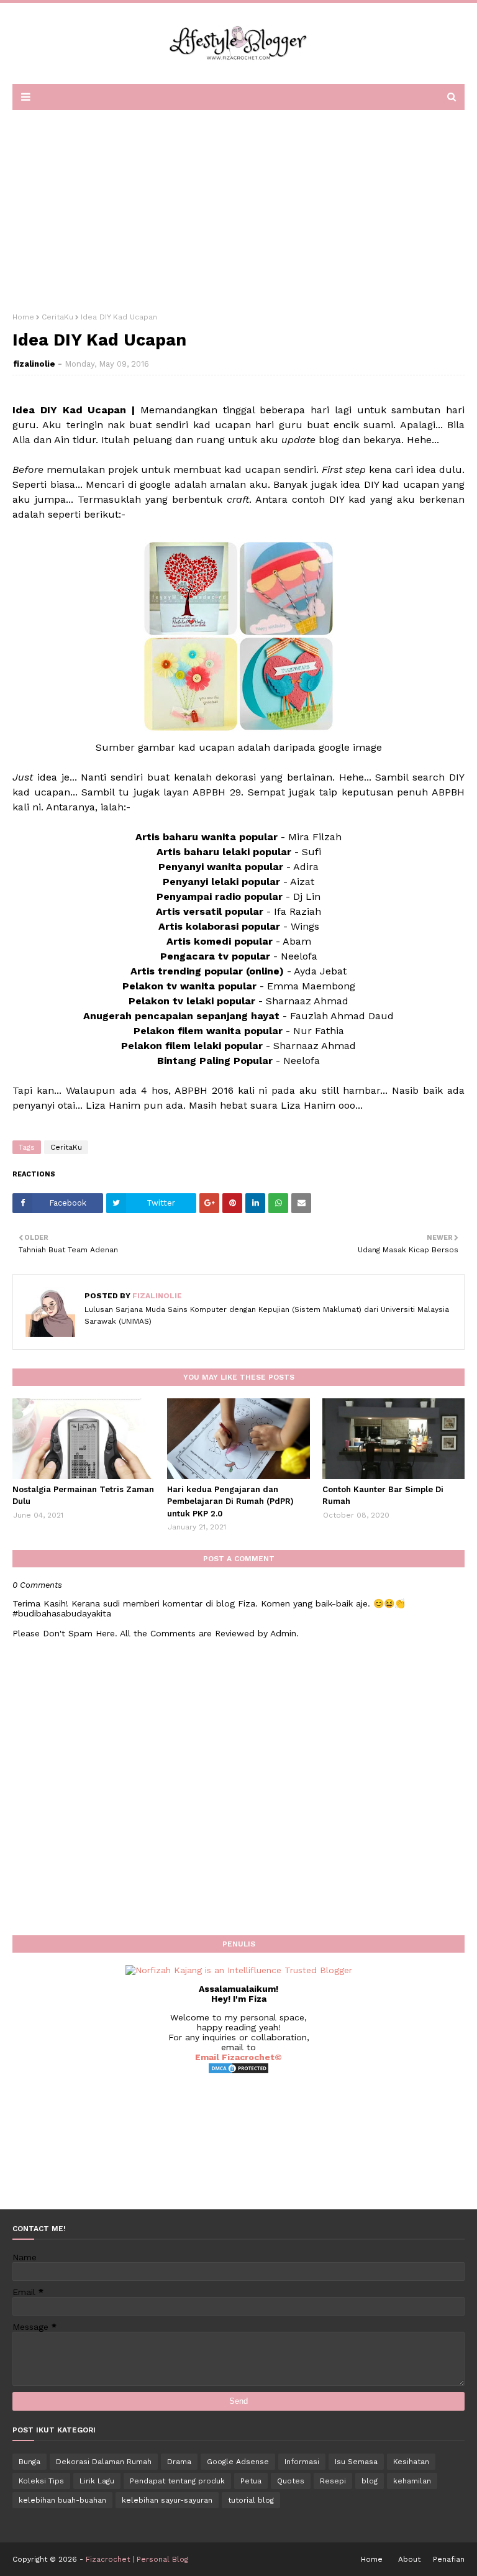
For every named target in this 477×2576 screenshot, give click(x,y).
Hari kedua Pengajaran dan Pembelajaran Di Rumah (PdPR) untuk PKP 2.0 (230, 1501)
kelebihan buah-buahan (62, 2500)
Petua (251, 2481)
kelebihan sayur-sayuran (167, 2500)
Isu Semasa (356, 2462)
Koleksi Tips (41, 2481)
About (409, 2559)
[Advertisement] (238, 207)
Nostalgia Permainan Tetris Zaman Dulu (83, 1496)
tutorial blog (251, 2500)
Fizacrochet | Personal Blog (137, 2559)
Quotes (291, 2481)
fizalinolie (34, 364)
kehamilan (412, 2481)
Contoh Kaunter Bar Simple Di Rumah (383, 1496)
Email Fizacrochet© (238, 2057)
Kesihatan (411, 2462)
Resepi (333, 2481)
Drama (179, 2462)
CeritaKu (57, 317)
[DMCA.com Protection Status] (238, 2071)
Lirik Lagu (97, 2481)
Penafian (449, 2559)
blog (370, 2481)
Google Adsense (238, 2462)
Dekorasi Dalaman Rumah (104, 2462)
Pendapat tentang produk (177, 2481)
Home (23, 317)
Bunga (30, 2462)
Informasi (302, 2462)
